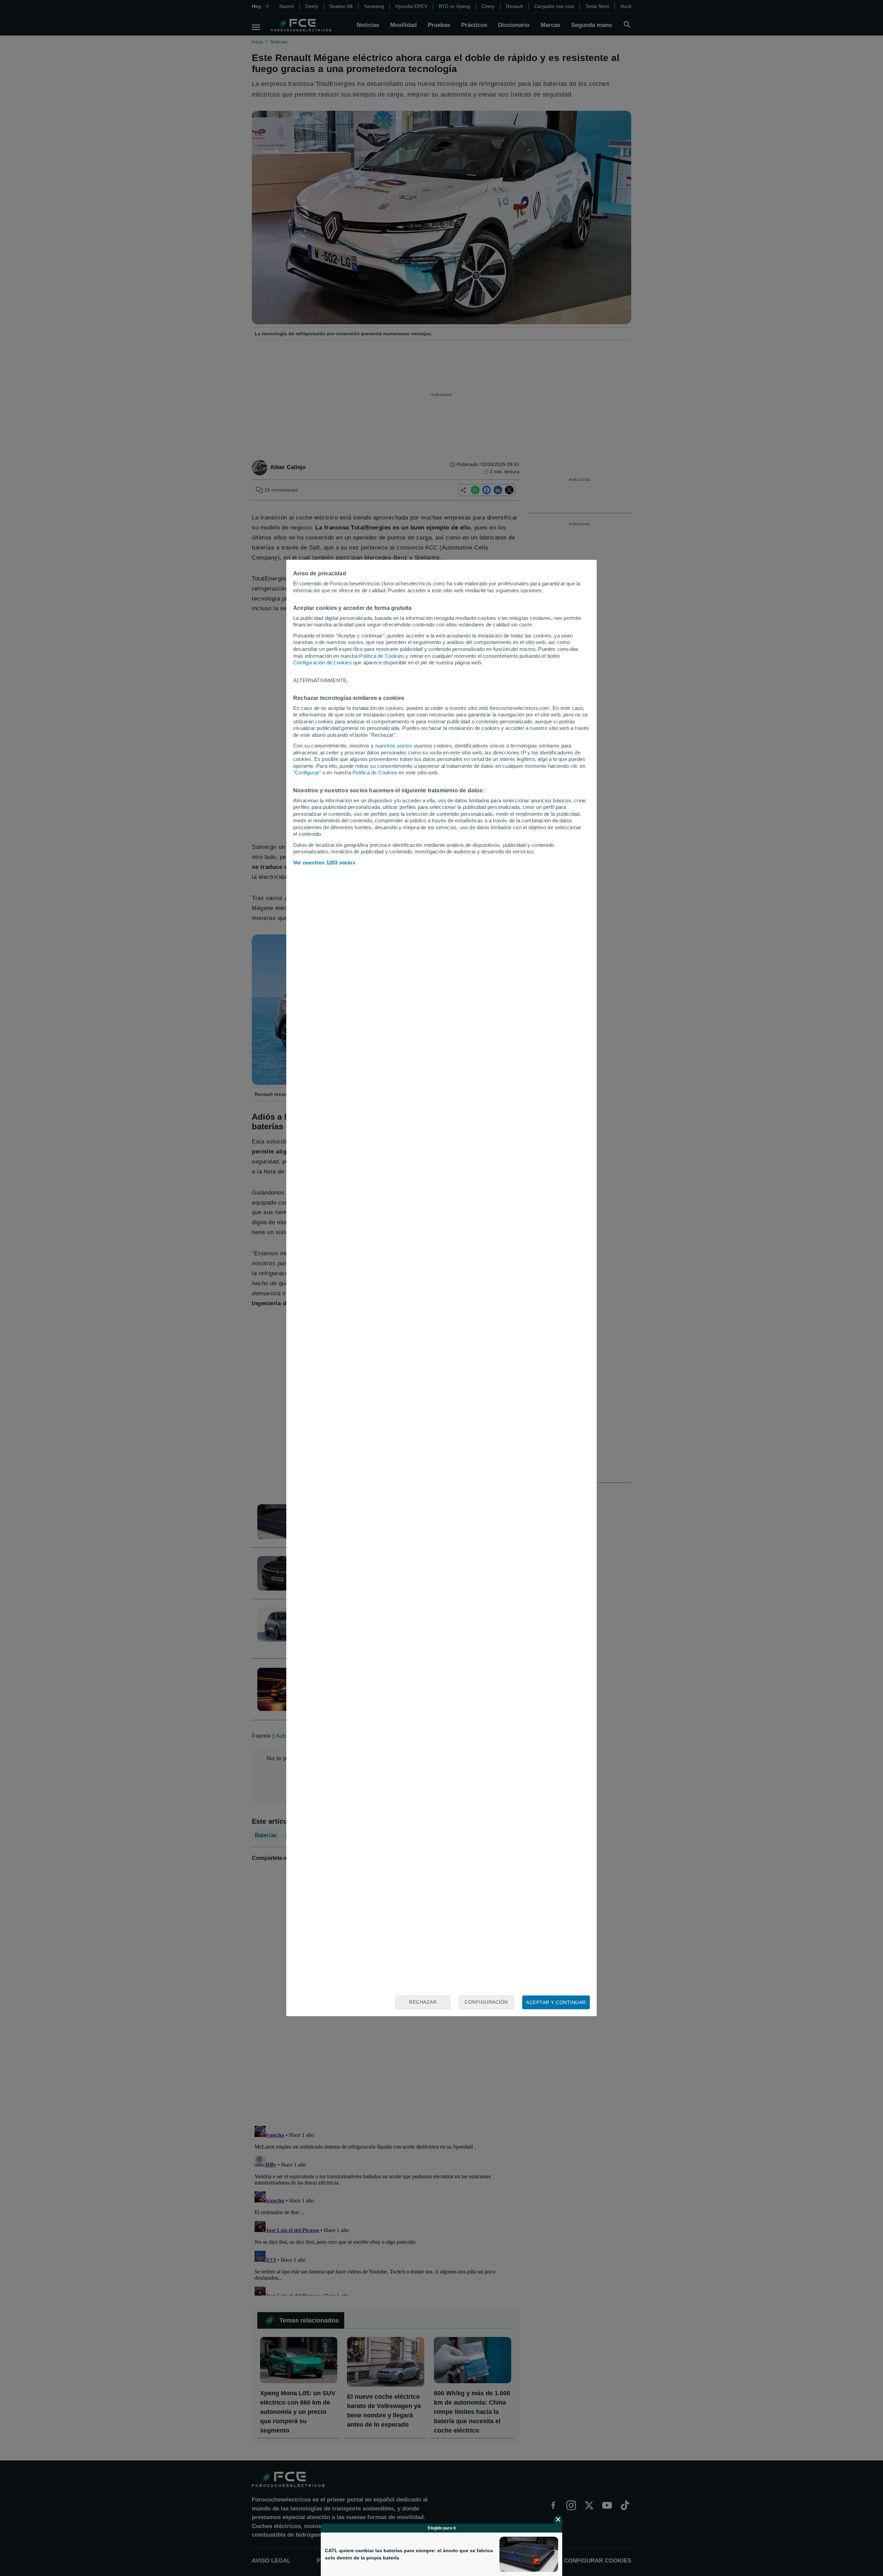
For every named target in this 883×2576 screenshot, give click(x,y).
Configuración (486, 2002)
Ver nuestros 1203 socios (324, 863)
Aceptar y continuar (556, 2002)
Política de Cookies (381, 656)
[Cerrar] (558, 2519)
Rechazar (423, 2002)
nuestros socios (394, 746)
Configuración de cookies (323, 662)
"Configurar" (307, 772)
